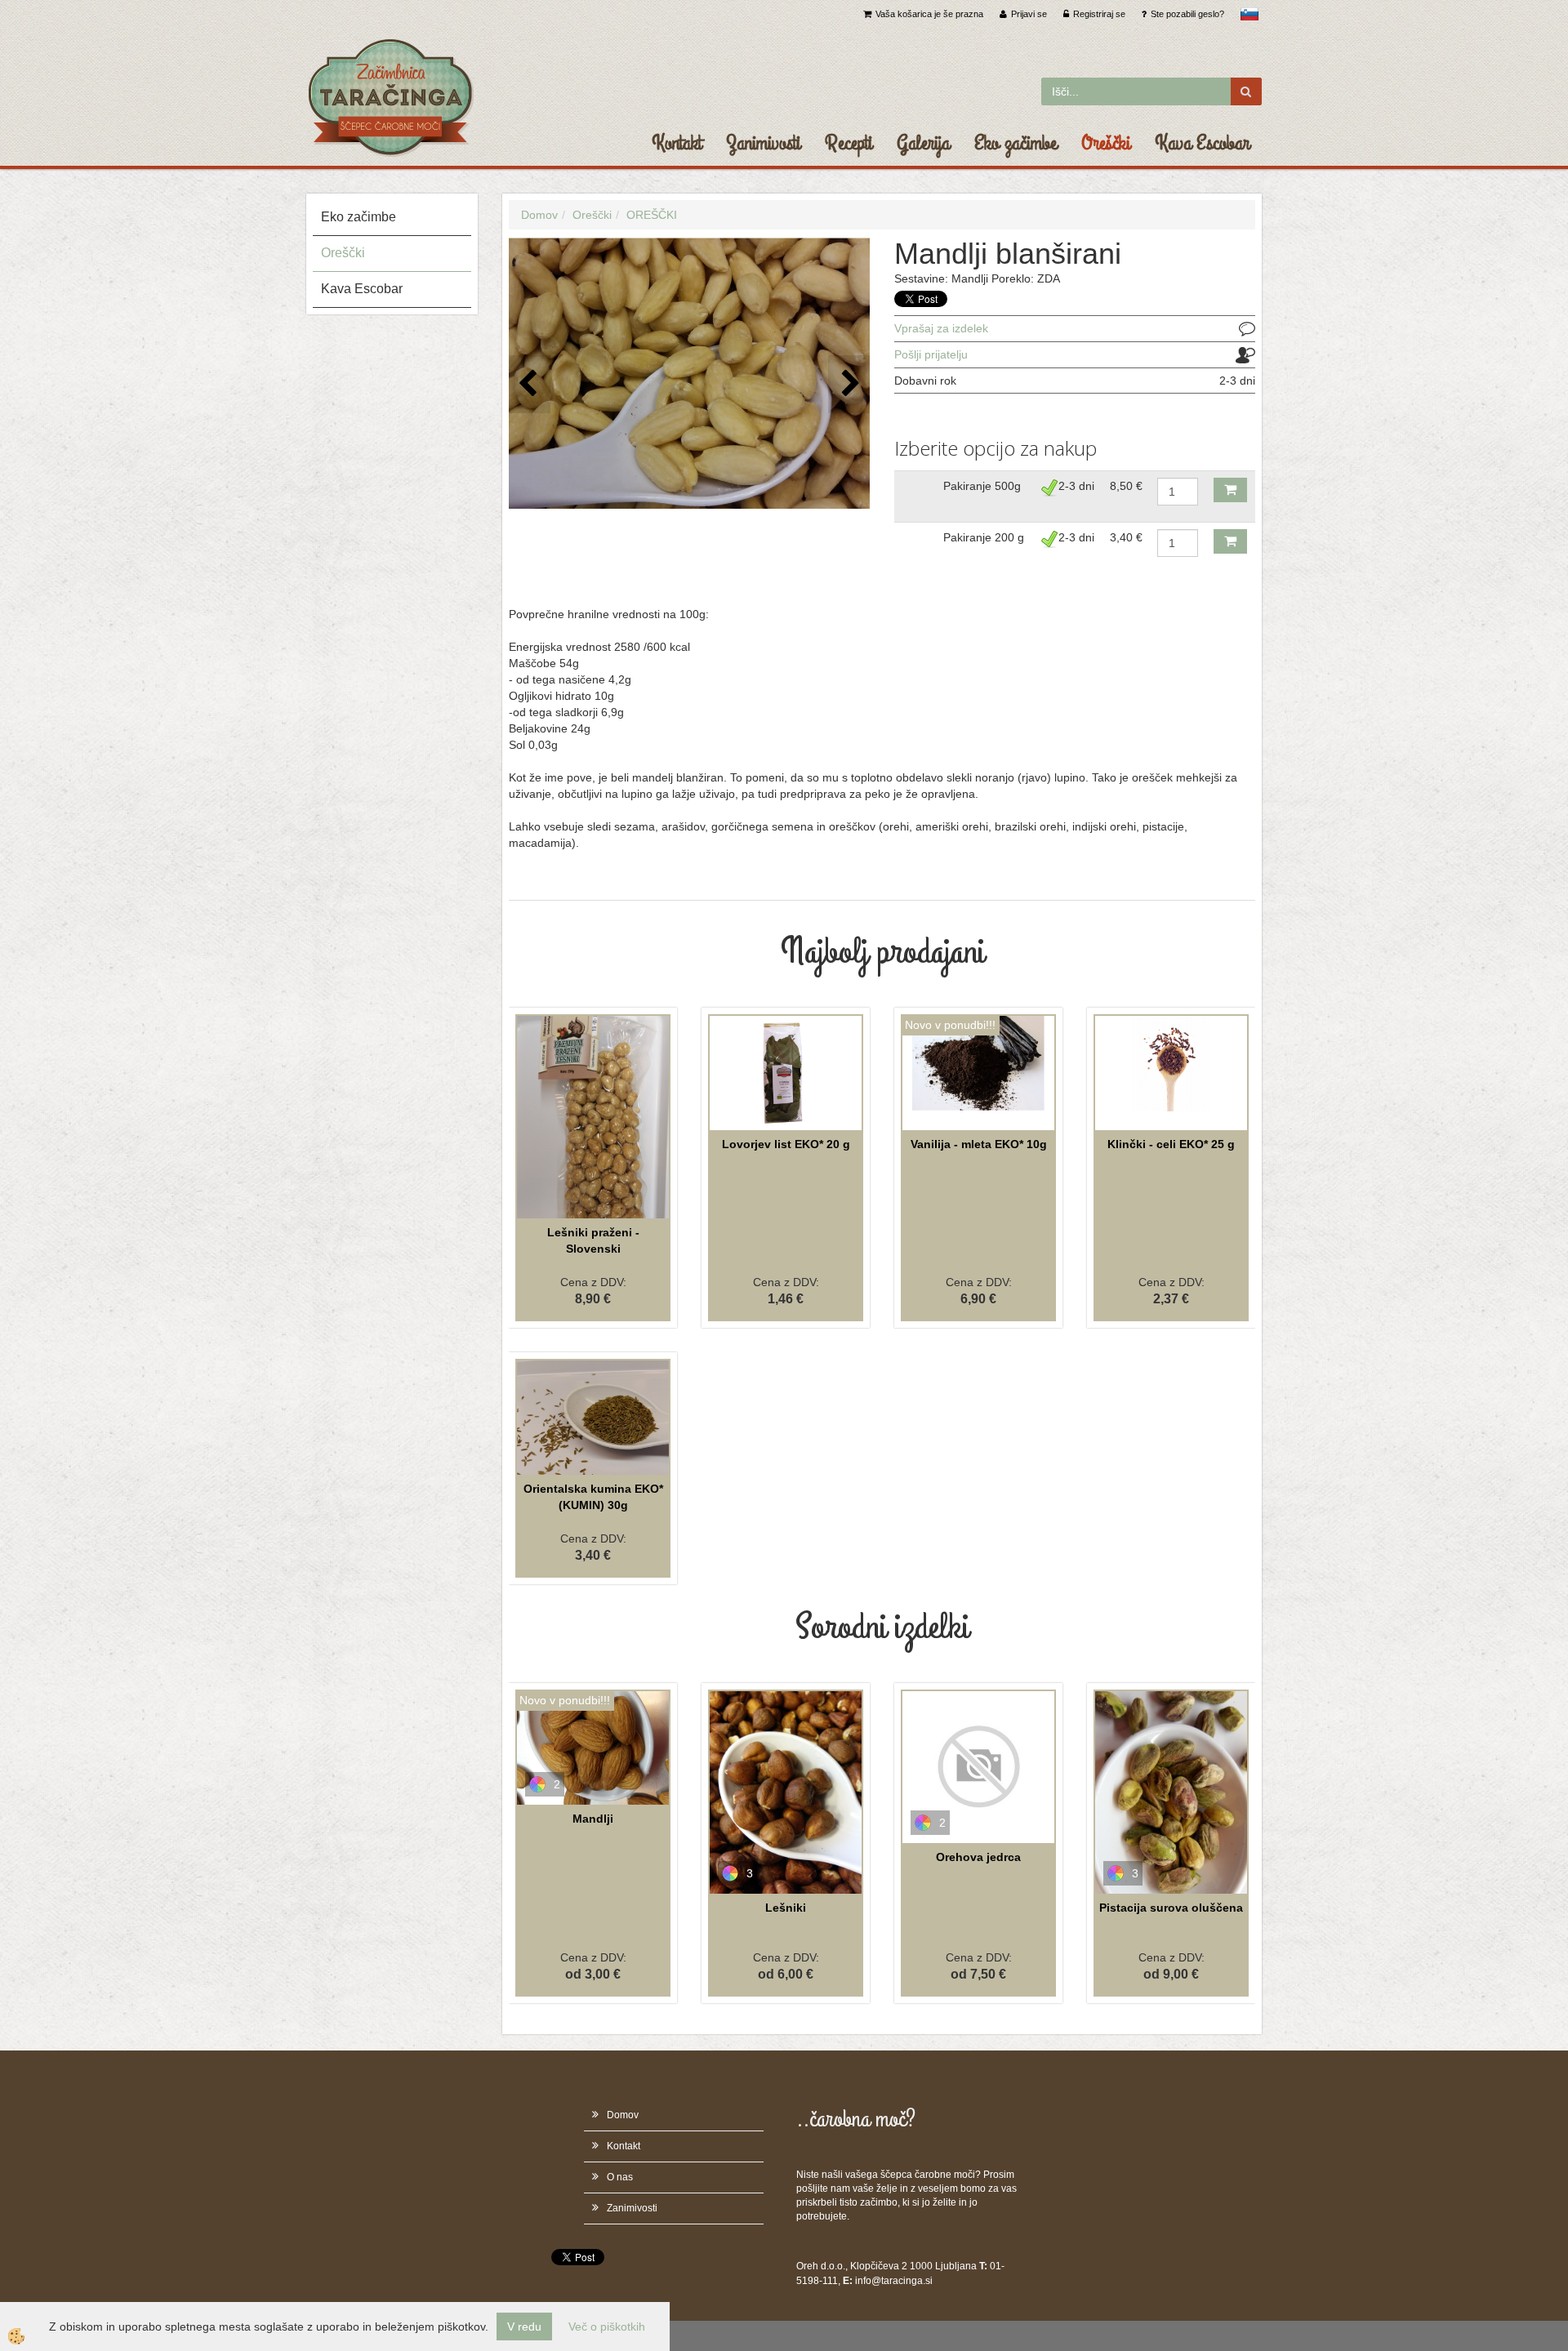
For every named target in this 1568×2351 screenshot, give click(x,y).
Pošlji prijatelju (931, 354)
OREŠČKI (652, 215)
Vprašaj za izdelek (941, 328)
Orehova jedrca (978, 1857)
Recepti (849, 143)
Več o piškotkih (607, 2327)
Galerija (923, 143)
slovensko (1249, 14)
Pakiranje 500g (982, 486)
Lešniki (786, 1908)
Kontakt (677, 143)
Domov (539, 215)
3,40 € (1126, 537)
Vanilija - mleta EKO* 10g (979, 1144)
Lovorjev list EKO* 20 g (786, 1144)
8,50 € (1126, 486)
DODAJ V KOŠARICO (1230, 490)
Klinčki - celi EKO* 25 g (1171, 1144)
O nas (620, 2177)
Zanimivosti (763, 143)
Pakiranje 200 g (984, 537)
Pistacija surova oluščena (1171, 1908)
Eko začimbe (1016, 143)
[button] (849, 384)
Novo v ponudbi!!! (950, 1025)
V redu (524, 2327)
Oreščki (1106, 143)
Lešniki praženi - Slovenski (593, 1240)
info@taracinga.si (894, 2281)
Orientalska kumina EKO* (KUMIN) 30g (593, 1497)
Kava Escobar (1202, 143)
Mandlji (593, 1819)
